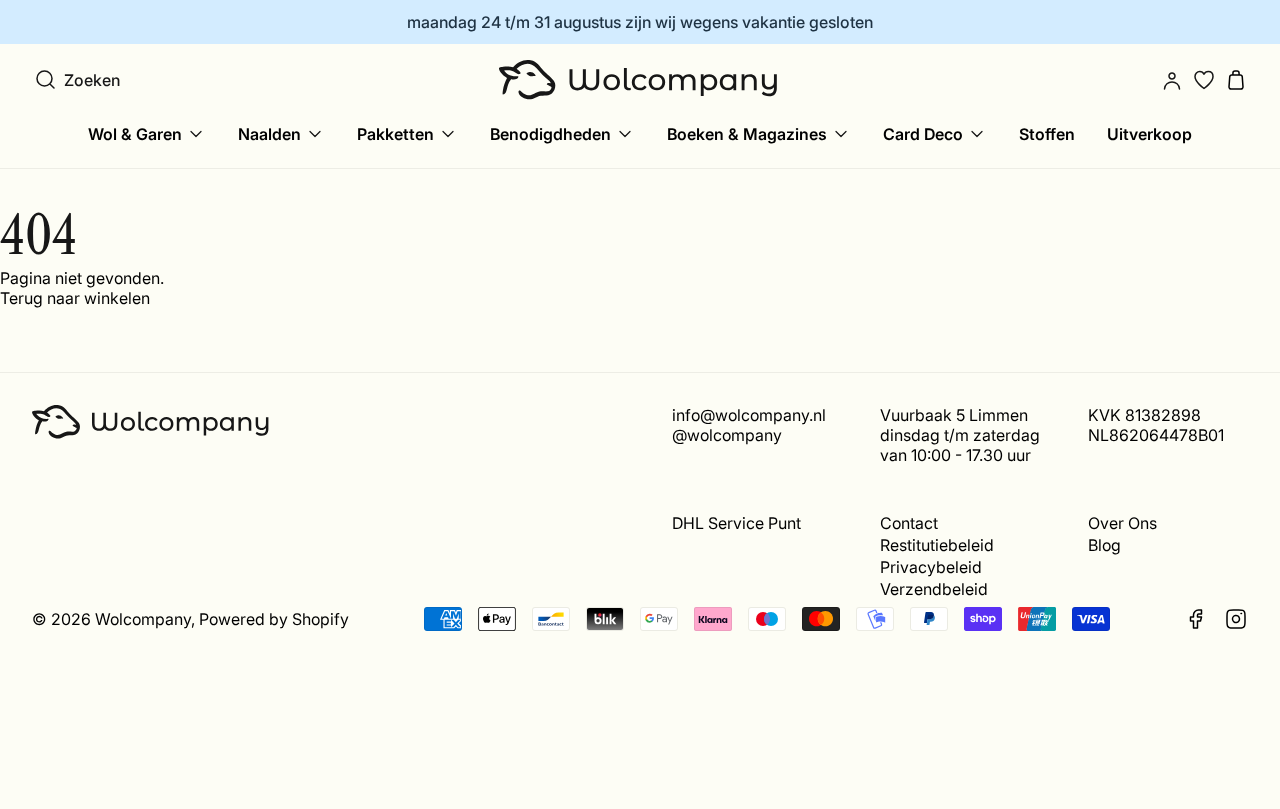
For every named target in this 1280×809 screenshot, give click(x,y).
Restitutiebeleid (937, 545)
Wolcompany (143, 619)
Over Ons (1122, 523)
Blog (1104, 545)
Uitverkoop (1149, 134)
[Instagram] (1236, 619)
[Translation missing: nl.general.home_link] (640, 80)
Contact (909, 523)
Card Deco (923, 134)
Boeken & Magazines (747, 134)
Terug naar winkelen (75, 298)
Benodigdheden (550, 134)
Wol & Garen (135, 134)
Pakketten (395, 134)
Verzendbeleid (934, 589)
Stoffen (1047, 134)
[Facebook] (1196, 619)
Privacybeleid (931, 567)
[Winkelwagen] (1236, 80)
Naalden (269, 134)
